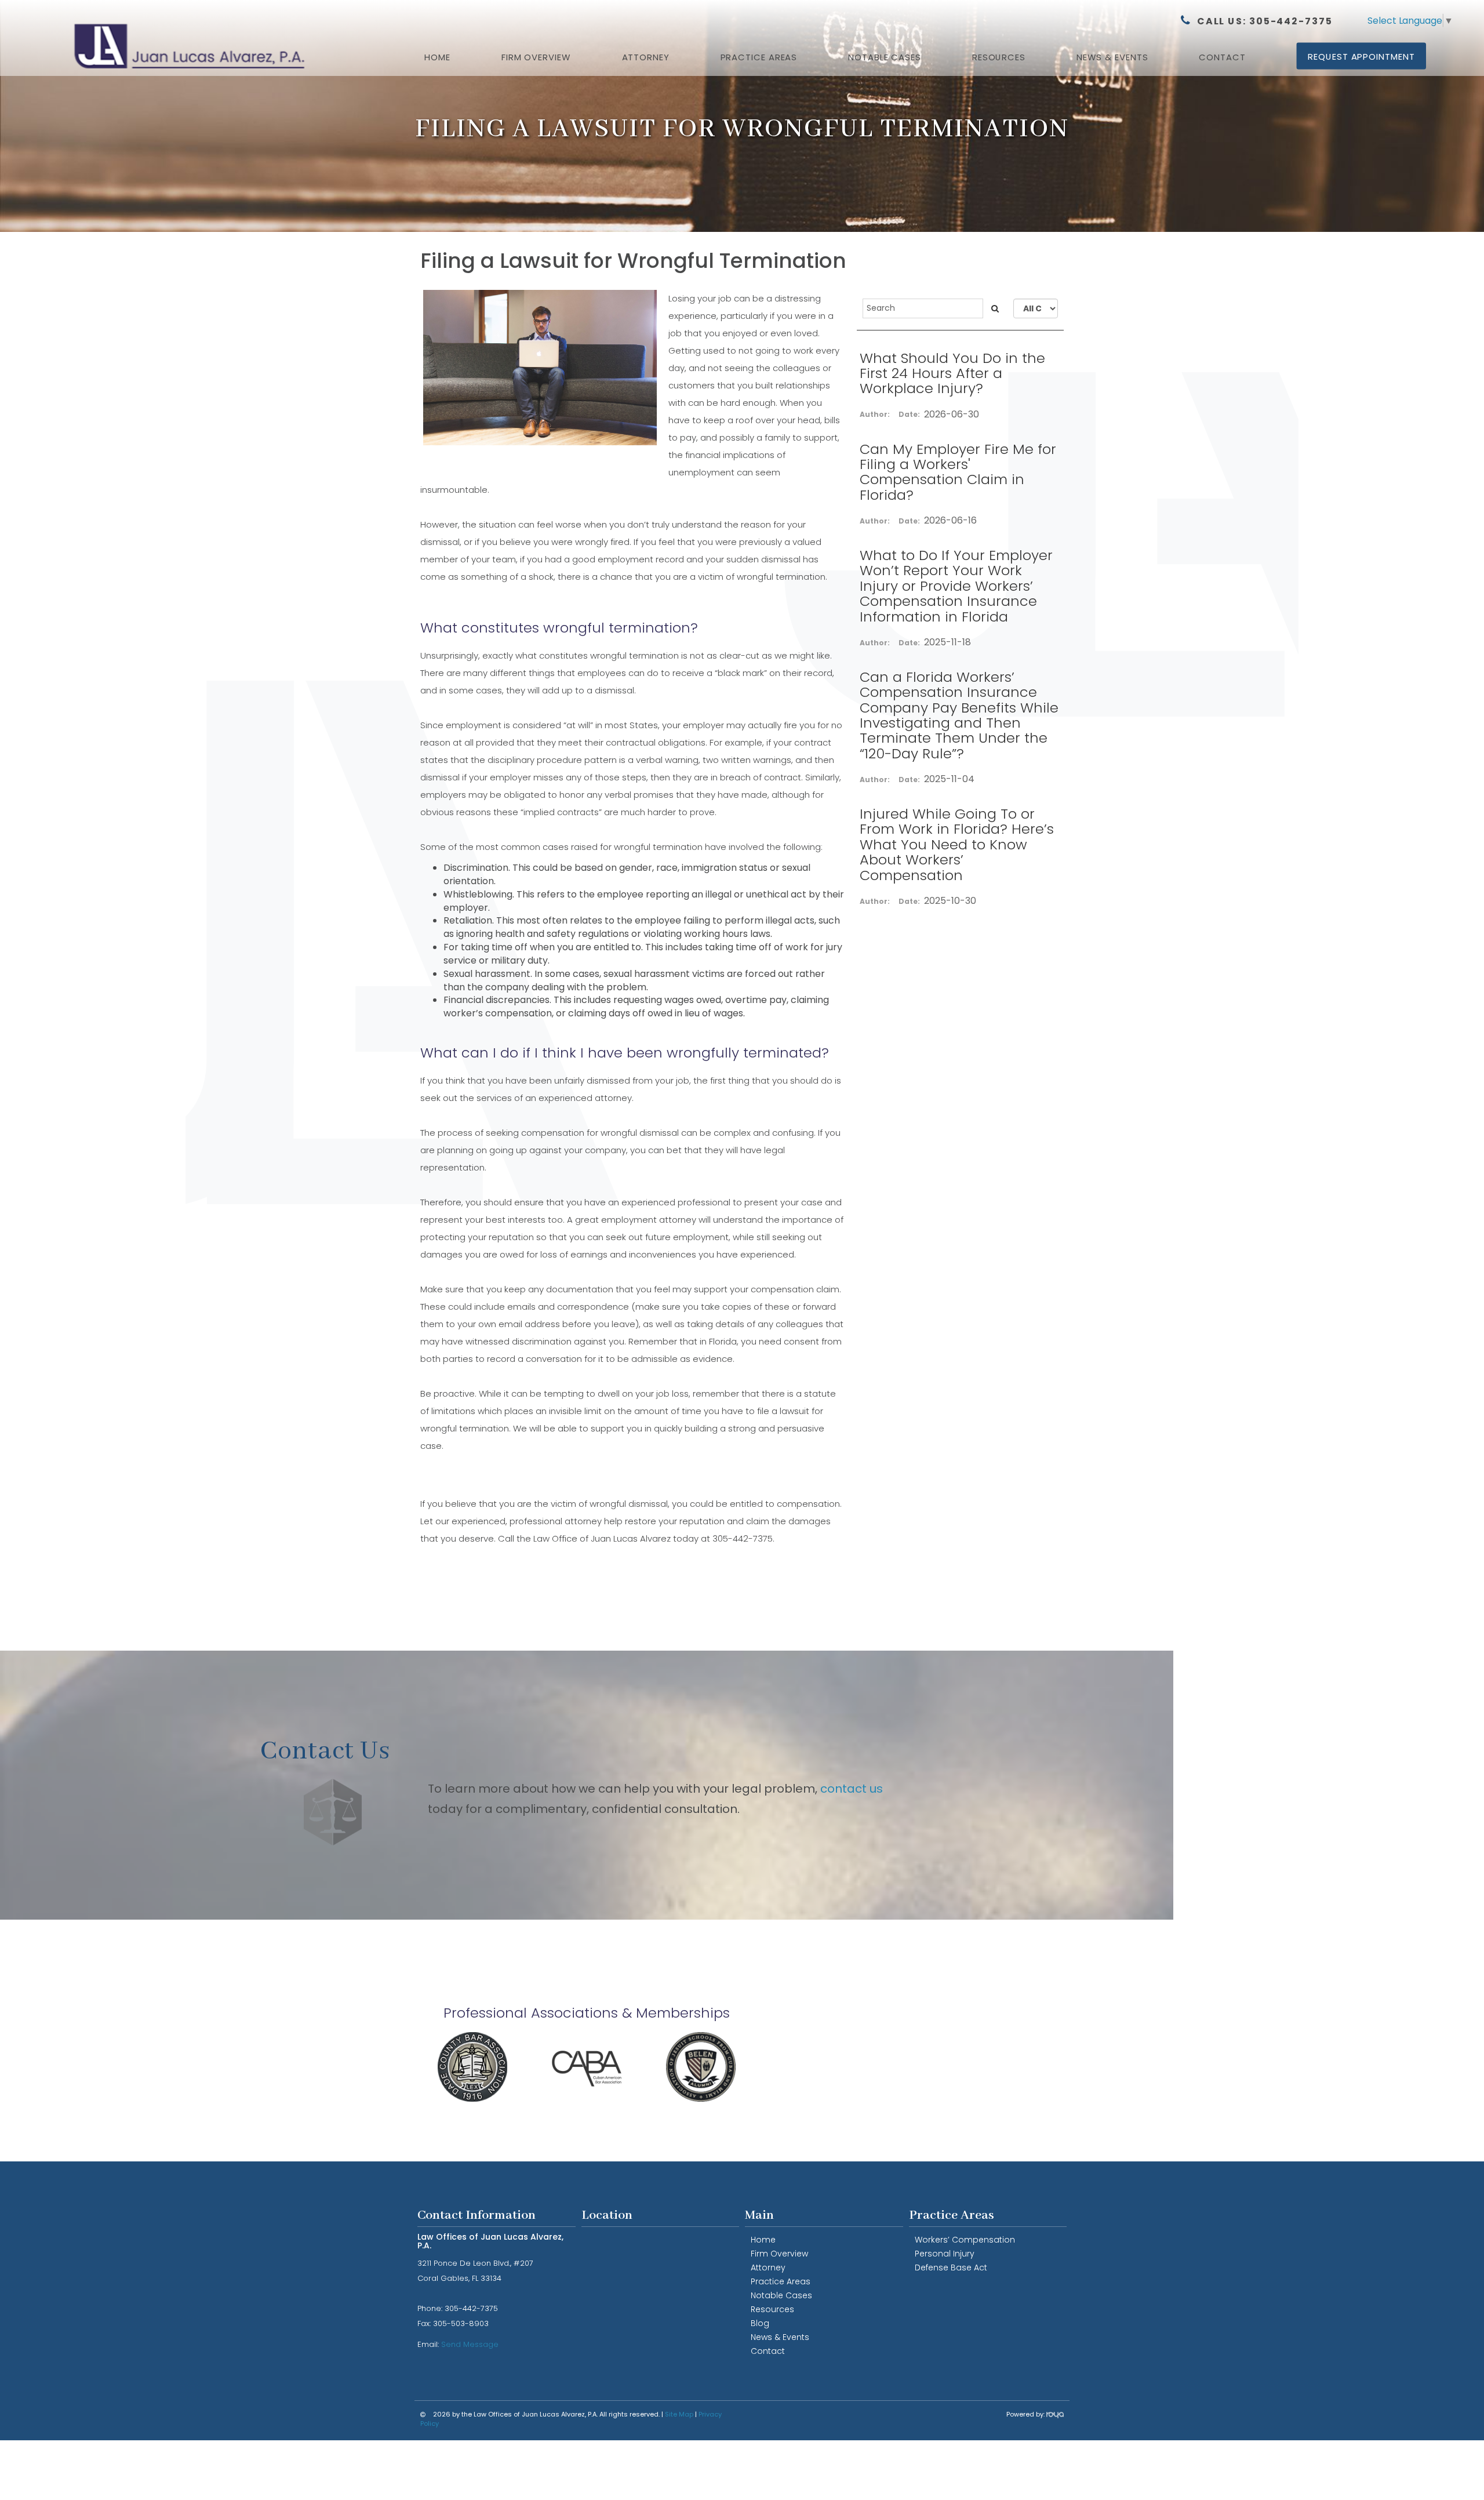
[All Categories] (1036, 308)
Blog (760, 2323)
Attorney (646, 57)
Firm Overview (536, 57)
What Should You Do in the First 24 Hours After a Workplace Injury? (952, 373)
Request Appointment (1361, 57)
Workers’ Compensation (965, 2240)
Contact (1222, 57)
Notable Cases (885, 57)
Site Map (679, 2414)
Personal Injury (945, 2254)
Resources (999, 57)
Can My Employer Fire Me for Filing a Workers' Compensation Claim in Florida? (958, 472)
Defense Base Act (951, 2268)
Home (437, 57)
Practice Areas (759, 57)
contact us (852, 1789)
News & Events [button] (1112, 57)
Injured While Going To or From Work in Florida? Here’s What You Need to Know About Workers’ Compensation (957, 844)
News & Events (780, 2337)
